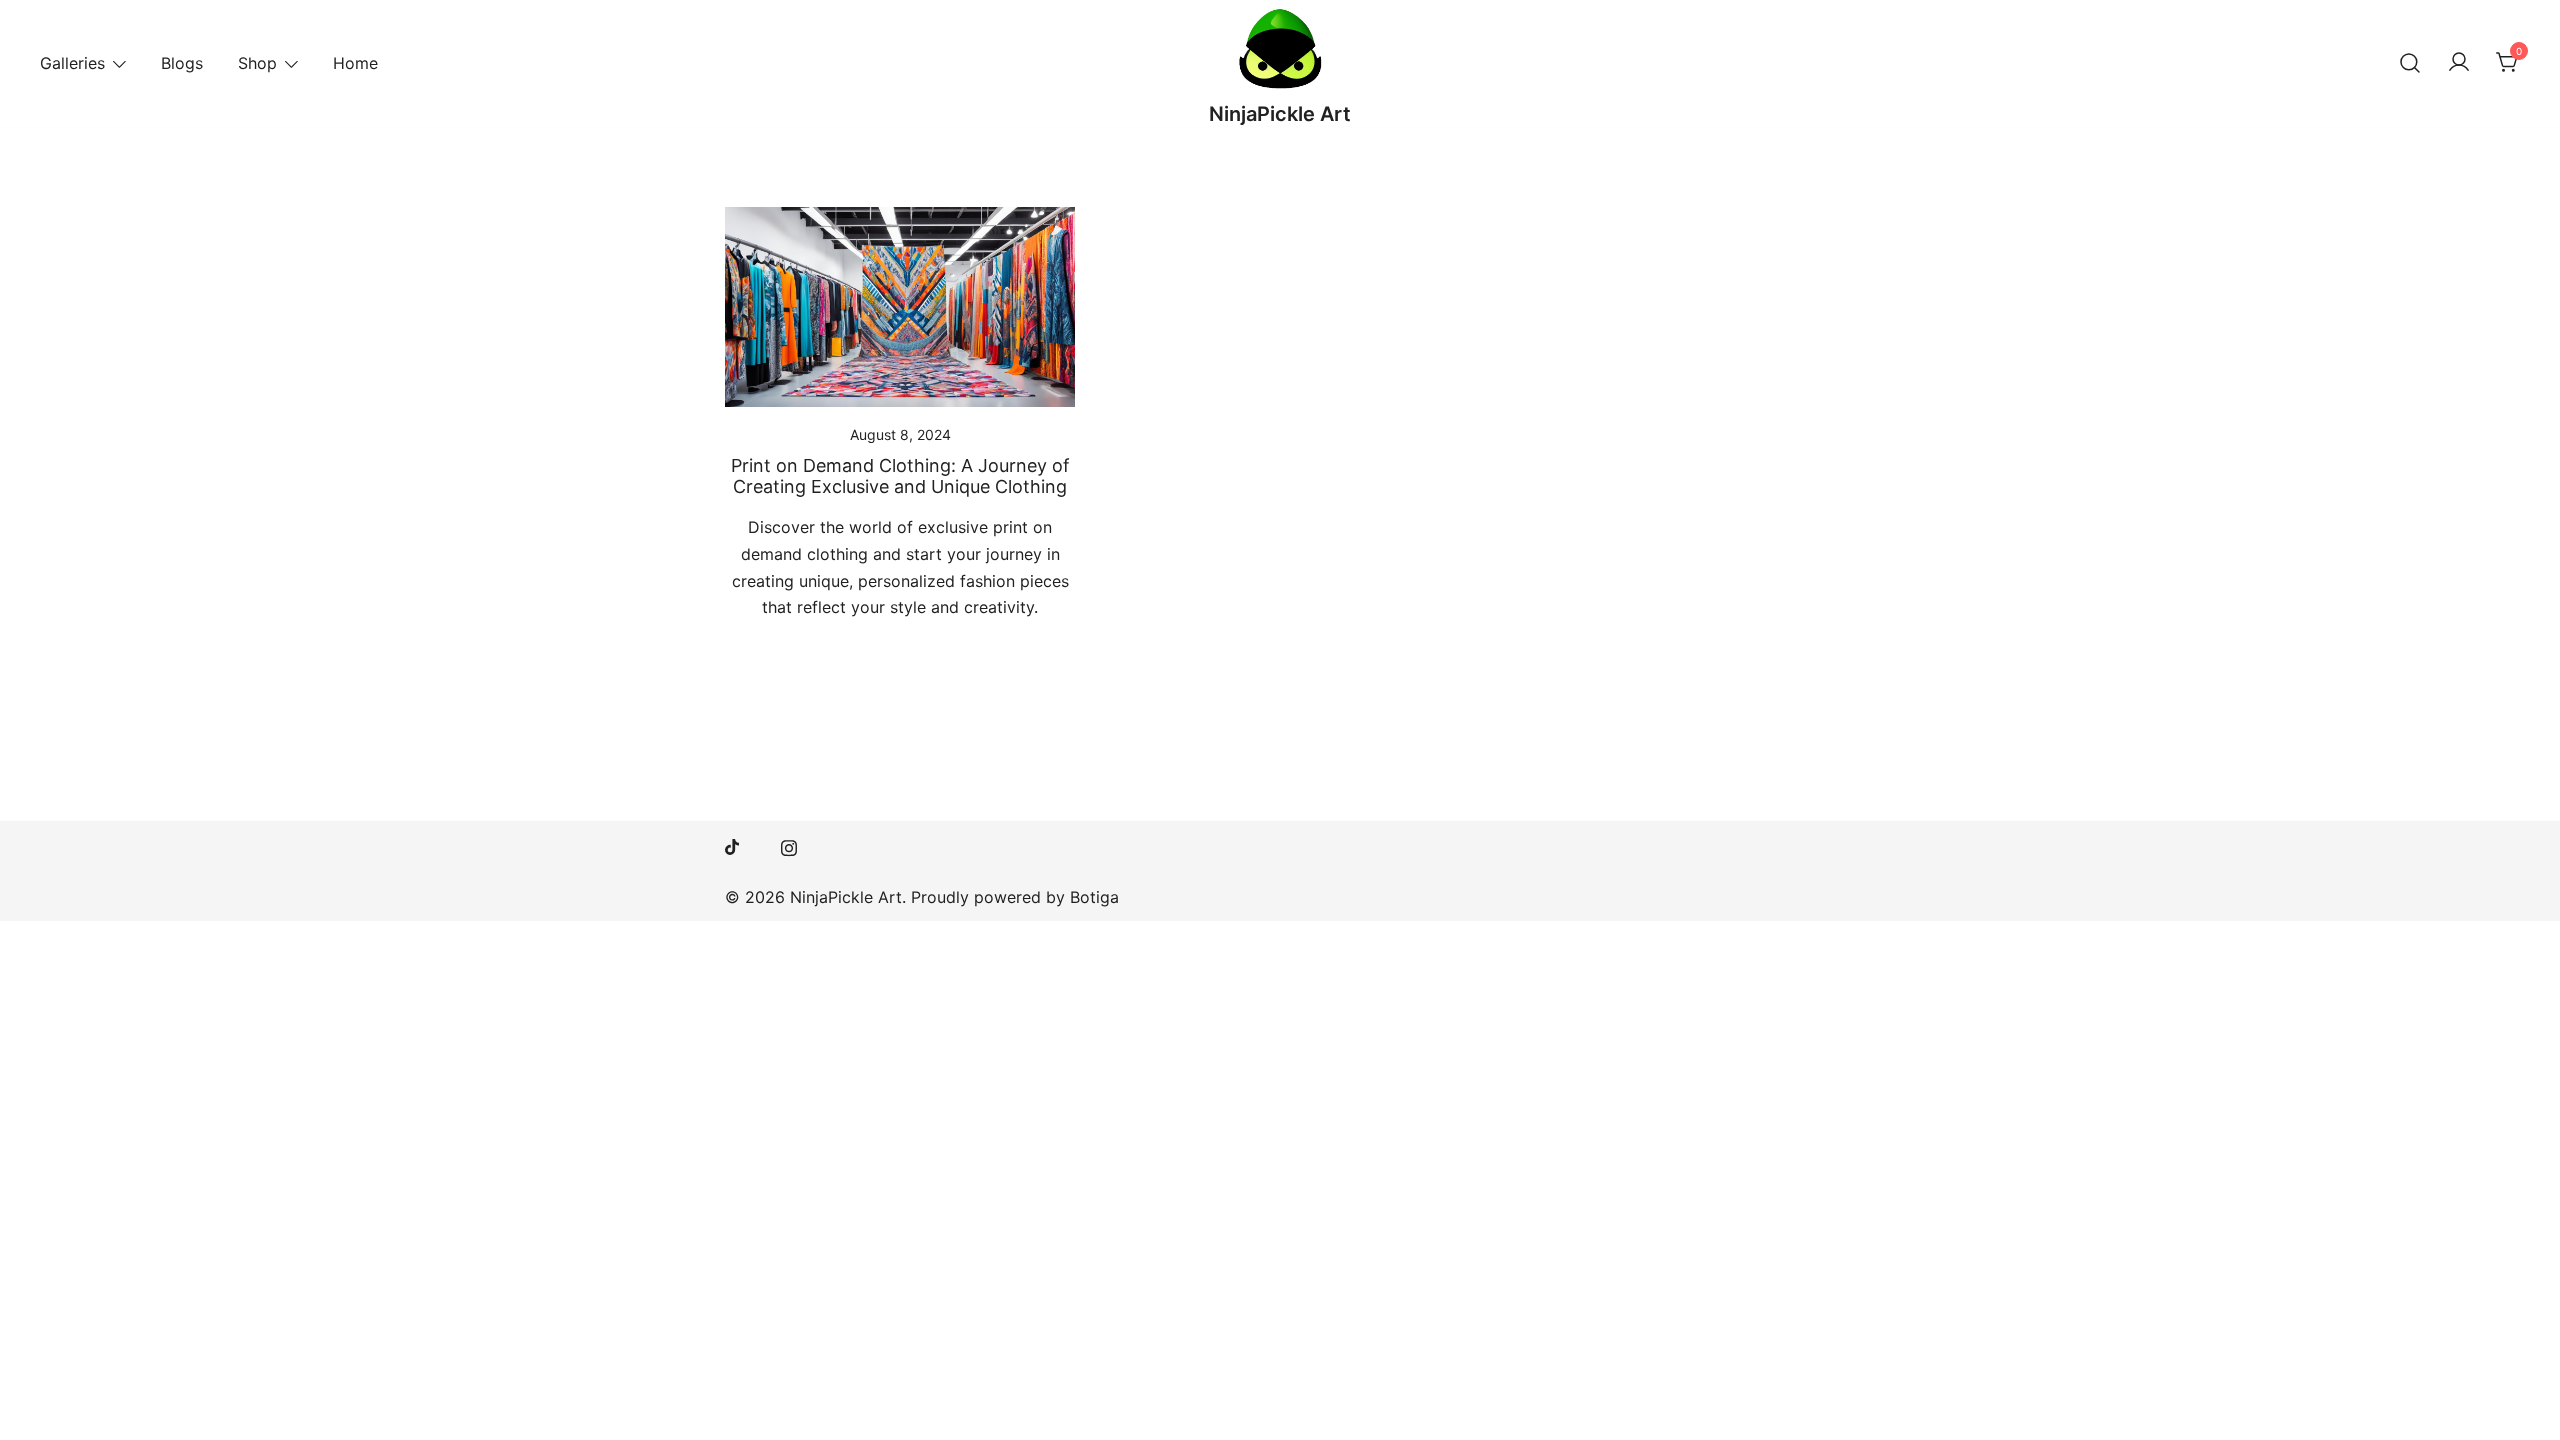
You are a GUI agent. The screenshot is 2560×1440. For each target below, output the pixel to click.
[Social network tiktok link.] (733, 845)
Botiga (1094, 897)
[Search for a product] (2410, 63)
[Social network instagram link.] (789, 845)
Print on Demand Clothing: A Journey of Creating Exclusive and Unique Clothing (900, 476)
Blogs (182, 63)
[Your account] (2459, 63)
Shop (257, 63)
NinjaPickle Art (1280, 114)
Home (355, 63)
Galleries (72, 63)
